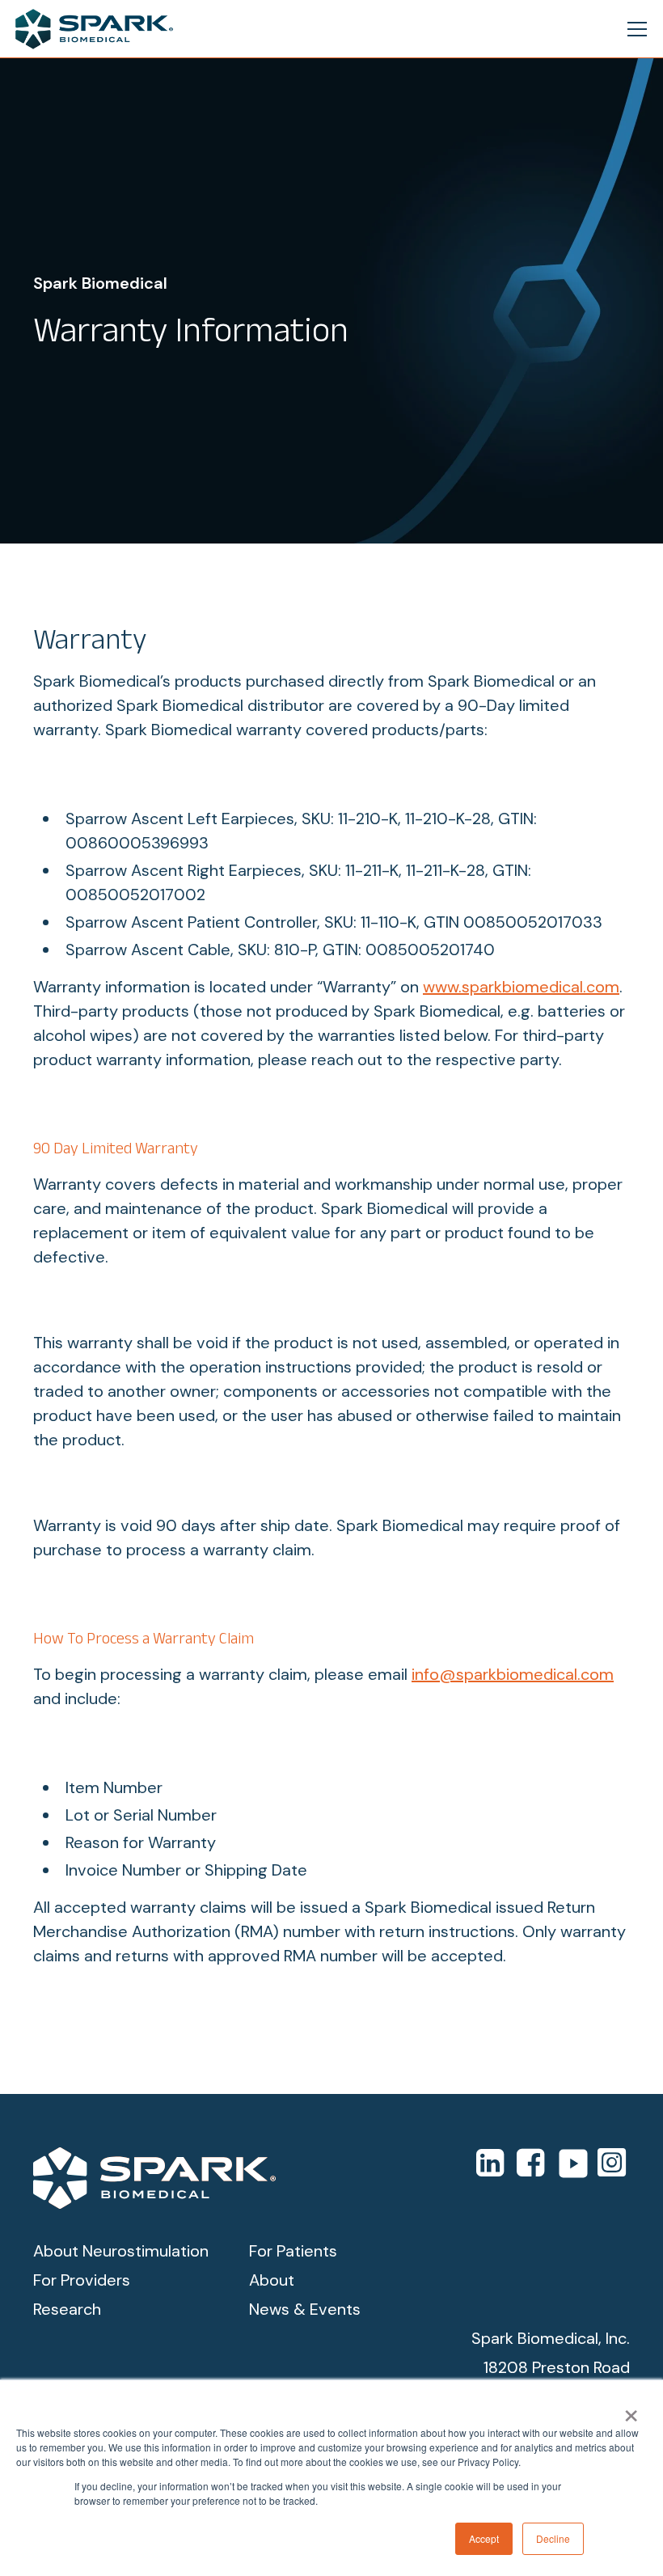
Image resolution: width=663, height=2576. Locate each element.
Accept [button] (484, 2538)
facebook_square (533, 2162)
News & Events (305, 2309)
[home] (94, 29)
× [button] (631, 2410)
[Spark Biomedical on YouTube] (573, 2164)
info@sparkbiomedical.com (513, 1674)
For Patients (293, 2251)
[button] (634, 29)
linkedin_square (492, 2162)
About (272, 2280)
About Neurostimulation (121, 2251)
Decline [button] (553, 2538)
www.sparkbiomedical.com (521, 987)
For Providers (82, 2280)
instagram (612, 2162)
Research (67, 2309)
